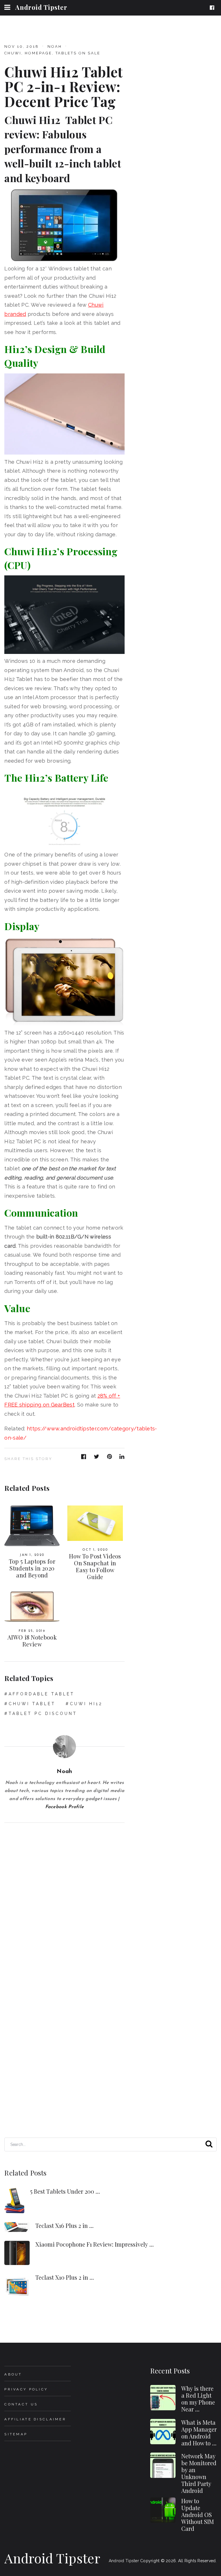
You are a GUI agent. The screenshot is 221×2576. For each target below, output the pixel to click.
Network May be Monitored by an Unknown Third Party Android (199, 2473)
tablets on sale (78, 53)
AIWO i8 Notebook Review (32, 1641)
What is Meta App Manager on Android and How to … (199, 2433)
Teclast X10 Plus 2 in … (65, 2277)
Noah (55, 46)
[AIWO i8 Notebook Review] (32, 1607)
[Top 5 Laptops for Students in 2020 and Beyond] (32, 1526)
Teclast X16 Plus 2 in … (64, 2225)
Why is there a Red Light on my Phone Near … (198, 2399)
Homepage (38, 53)
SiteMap (16, 2434)
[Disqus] (64, 1895)
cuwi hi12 (86, 1704)
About (13, 2374)
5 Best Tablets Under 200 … (65, 2191)
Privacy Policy (26, 2389)
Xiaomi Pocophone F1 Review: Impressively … (95, 2244)
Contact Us (21, 2404)
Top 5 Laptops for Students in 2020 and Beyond (32, 1568)
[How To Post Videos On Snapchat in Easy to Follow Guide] (95, 1523)
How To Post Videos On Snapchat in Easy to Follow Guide (95, 1566)
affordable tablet (42, 1694)
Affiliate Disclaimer (35, 2419)
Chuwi (13, 53)
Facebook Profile (65, 1807)
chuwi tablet (32, 1704)
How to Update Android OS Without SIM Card (198, 2515)
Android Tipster (41, 7)
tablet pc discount (43, 1713)
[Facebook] (213, 8)
